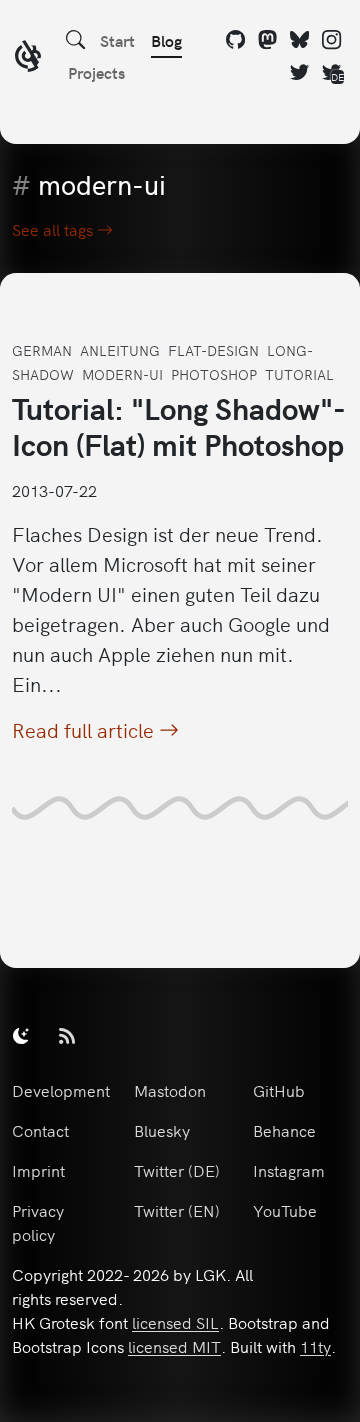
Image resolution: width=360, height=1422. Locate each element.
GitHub (279, 1090)
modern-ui (122, 374)
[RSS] (67, 1035)
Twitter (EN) (177, 1210)
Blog (166, 40)
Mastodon (170, 1090)
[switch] (21, 1035)
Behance (284, 1130)
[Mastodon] (268, 40)
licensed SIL (175, 1322)
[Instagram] (332, 40)
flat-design (213, 350)
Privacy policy (38, 1222)
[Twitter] (300, 72)
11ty (315, 1346)
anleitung (120, 350)
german (42, 350)
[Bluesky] (300, 40)
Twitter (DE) (177, 1170)
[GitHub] (236, 40)
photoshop (214, 374)
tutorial (299, 374)
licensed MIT (174, 1346)
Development (61, 1090)
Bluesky (162, 1130)
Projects (96, 72)
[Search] (76, 40)
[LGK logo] (28, 58)
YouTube (285, 1210)
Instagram (289, 1170)
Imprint (38, 1170)
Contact (40, 1130)
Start (117, 40)
